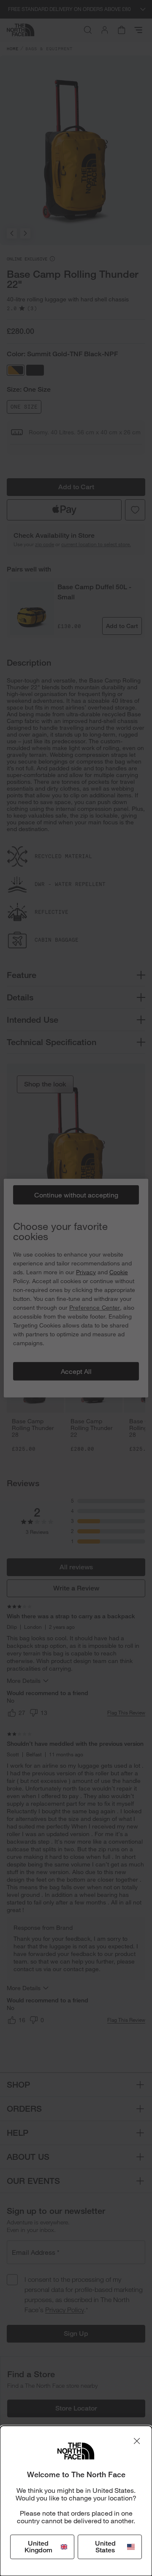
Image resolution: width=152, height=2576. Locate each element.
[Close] (137, 2441)
